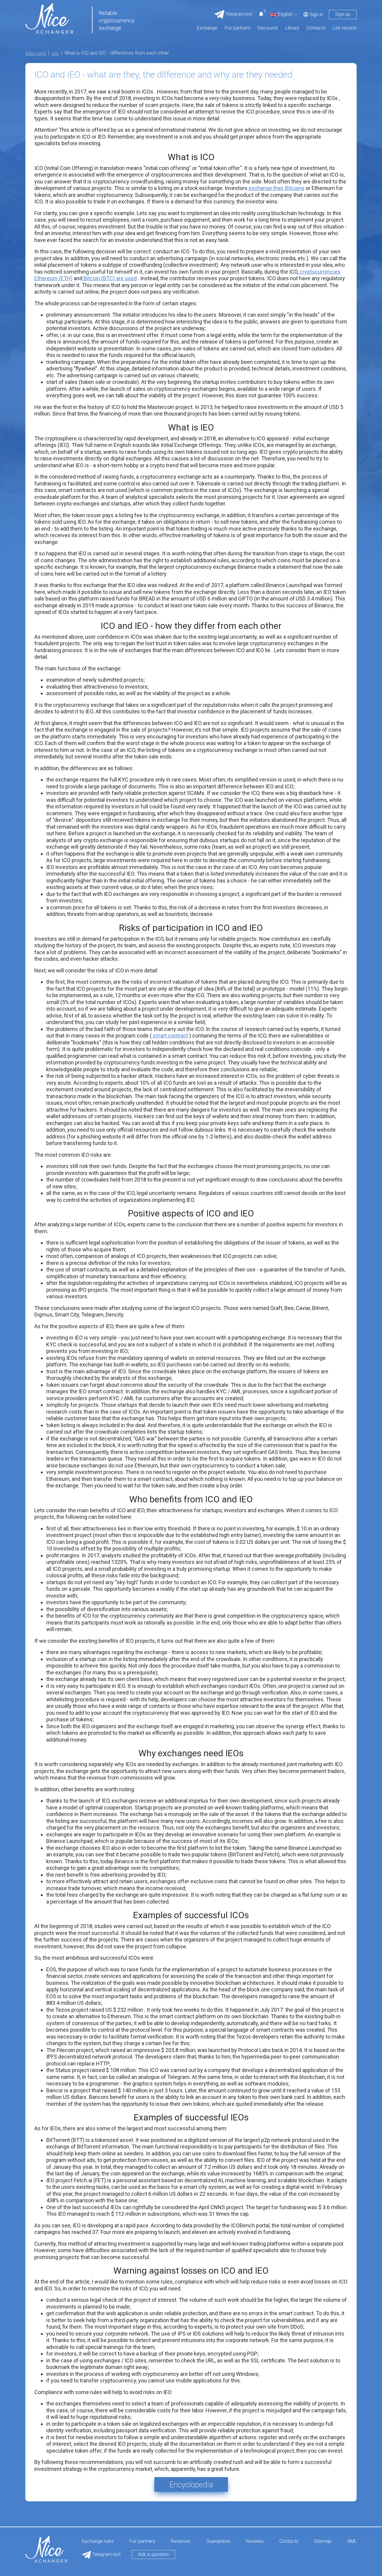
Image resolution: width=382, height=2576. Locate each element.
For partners (238, 28)
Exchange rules (98, 2541)
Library (292, 28)
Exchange (207, 28)
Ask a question (154, 2554)
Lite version (345, 28)
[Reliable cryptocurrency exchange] (49, 18)
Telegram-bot (106, 2554)
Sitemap (323, 2541)
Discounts (268, 28)
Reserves (181, 2541)
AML (352, 2541)
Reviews (255, 2541)
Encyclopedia (191, 2485)
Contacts (316, 28)
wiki (55, 53)
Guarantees (218, 2541)
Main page (36, 53)
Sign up (343, 14)
